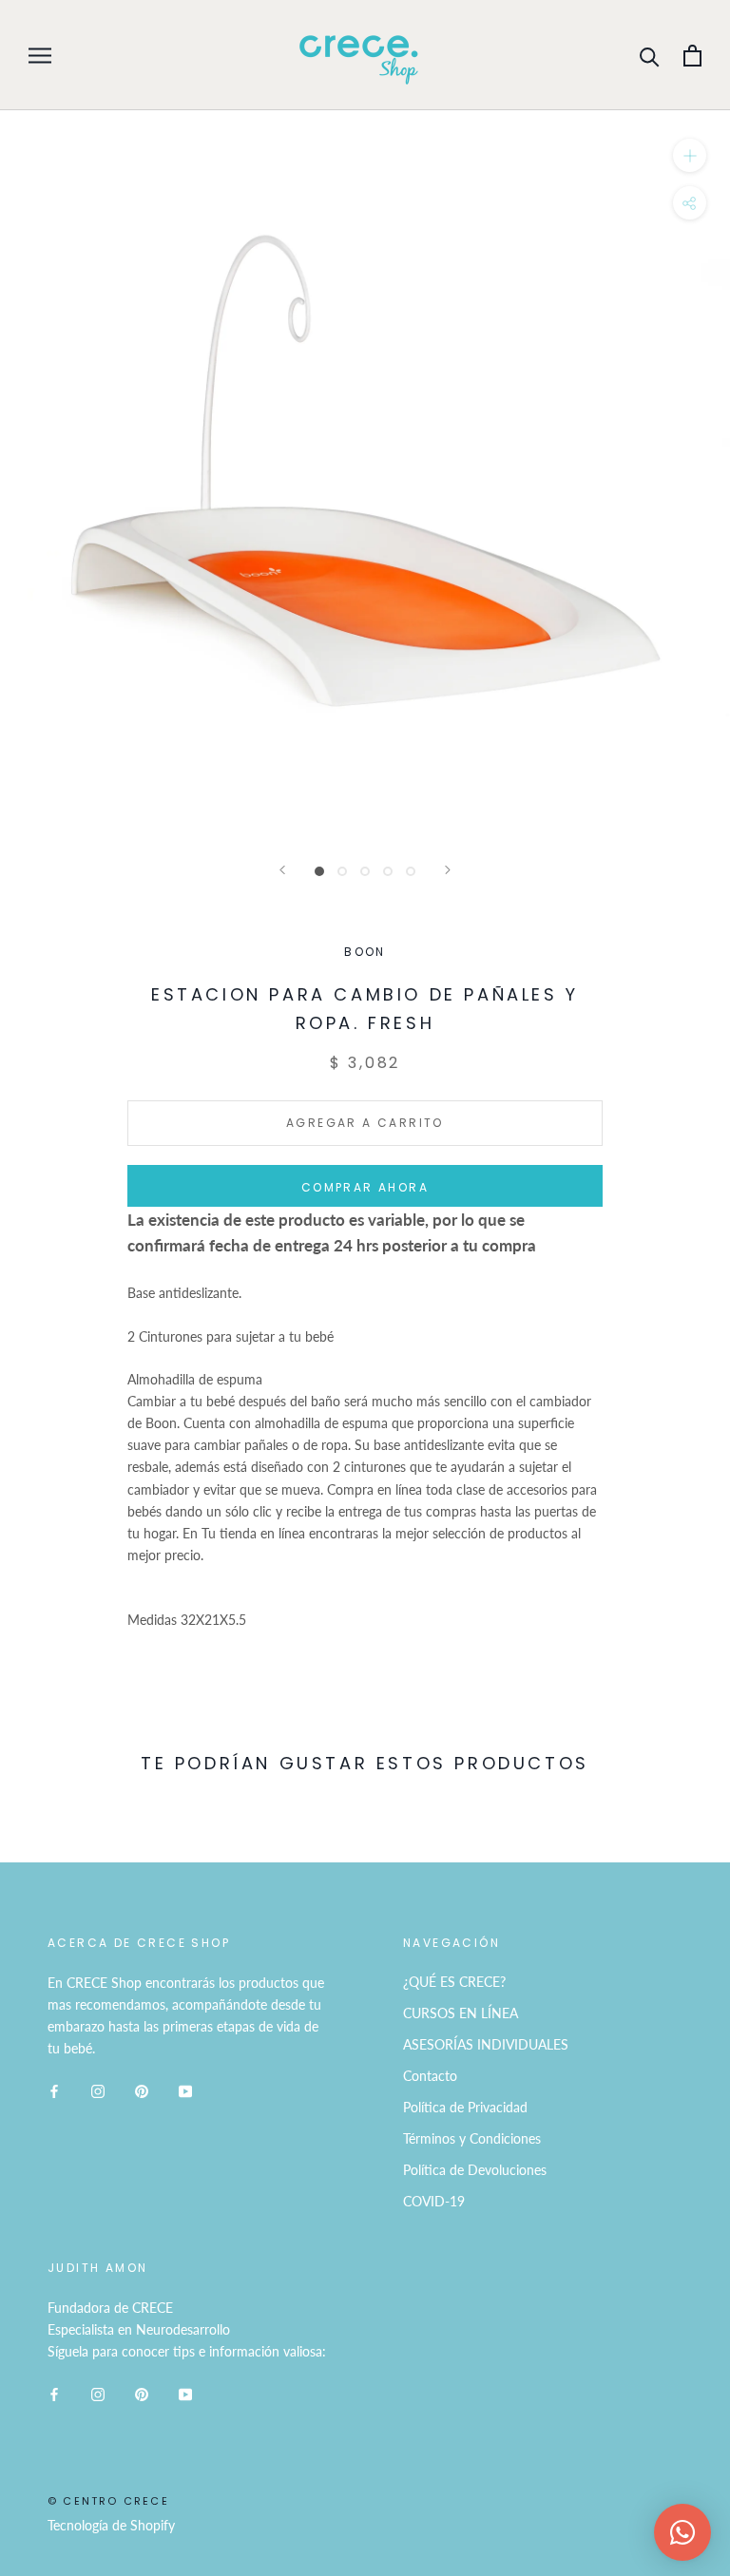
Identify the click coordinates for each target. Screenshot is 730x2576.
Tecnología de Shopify (111, 2525)
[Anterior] (282, 870)
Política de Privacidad (465, 2107)
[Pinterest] (142, 2089)
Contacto (430, 2076)
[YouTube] (185, 2089)
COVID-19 (434, 2201)
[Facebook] (54, 2089)
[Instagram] (98, 2089)
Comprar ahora (365, 1187)
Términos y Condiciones (472, 2138)
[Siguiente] (448, 870)
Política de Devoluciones (475, 2170)
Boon (365, 952)
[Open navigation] (40, 56)
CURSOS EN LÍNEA (461, 2013)
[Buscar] (650, 56)
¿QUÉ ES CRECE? (454, 1982)
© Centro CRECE (108, 2501)
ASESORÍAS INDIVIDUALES (486, 2044)
